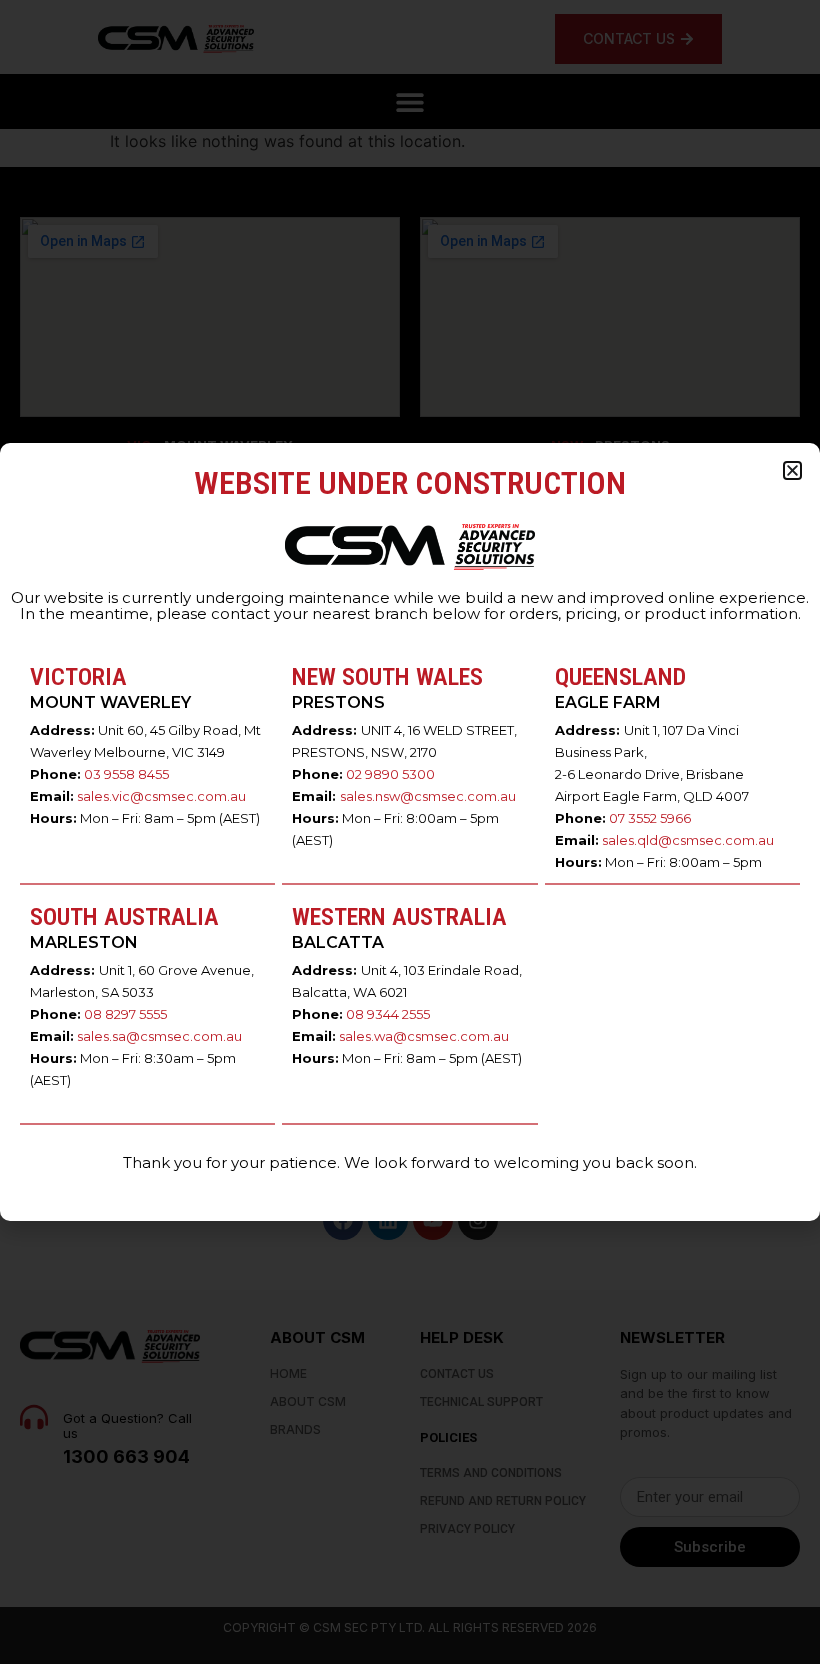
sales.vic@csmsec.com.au (161, 796)
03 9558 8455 (126, 774)
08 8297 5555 (125, 1014)
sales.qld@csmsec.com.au (688, 840)
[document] (410, 832)
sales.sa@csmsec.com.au (159, 1036)
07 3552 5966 (650, 818)
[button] (792, 470)
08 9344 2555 (388, 1014)
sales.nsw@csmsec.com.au (428, 796)
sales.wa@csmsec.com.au (424, 1036)
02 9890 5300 (390, 774)
